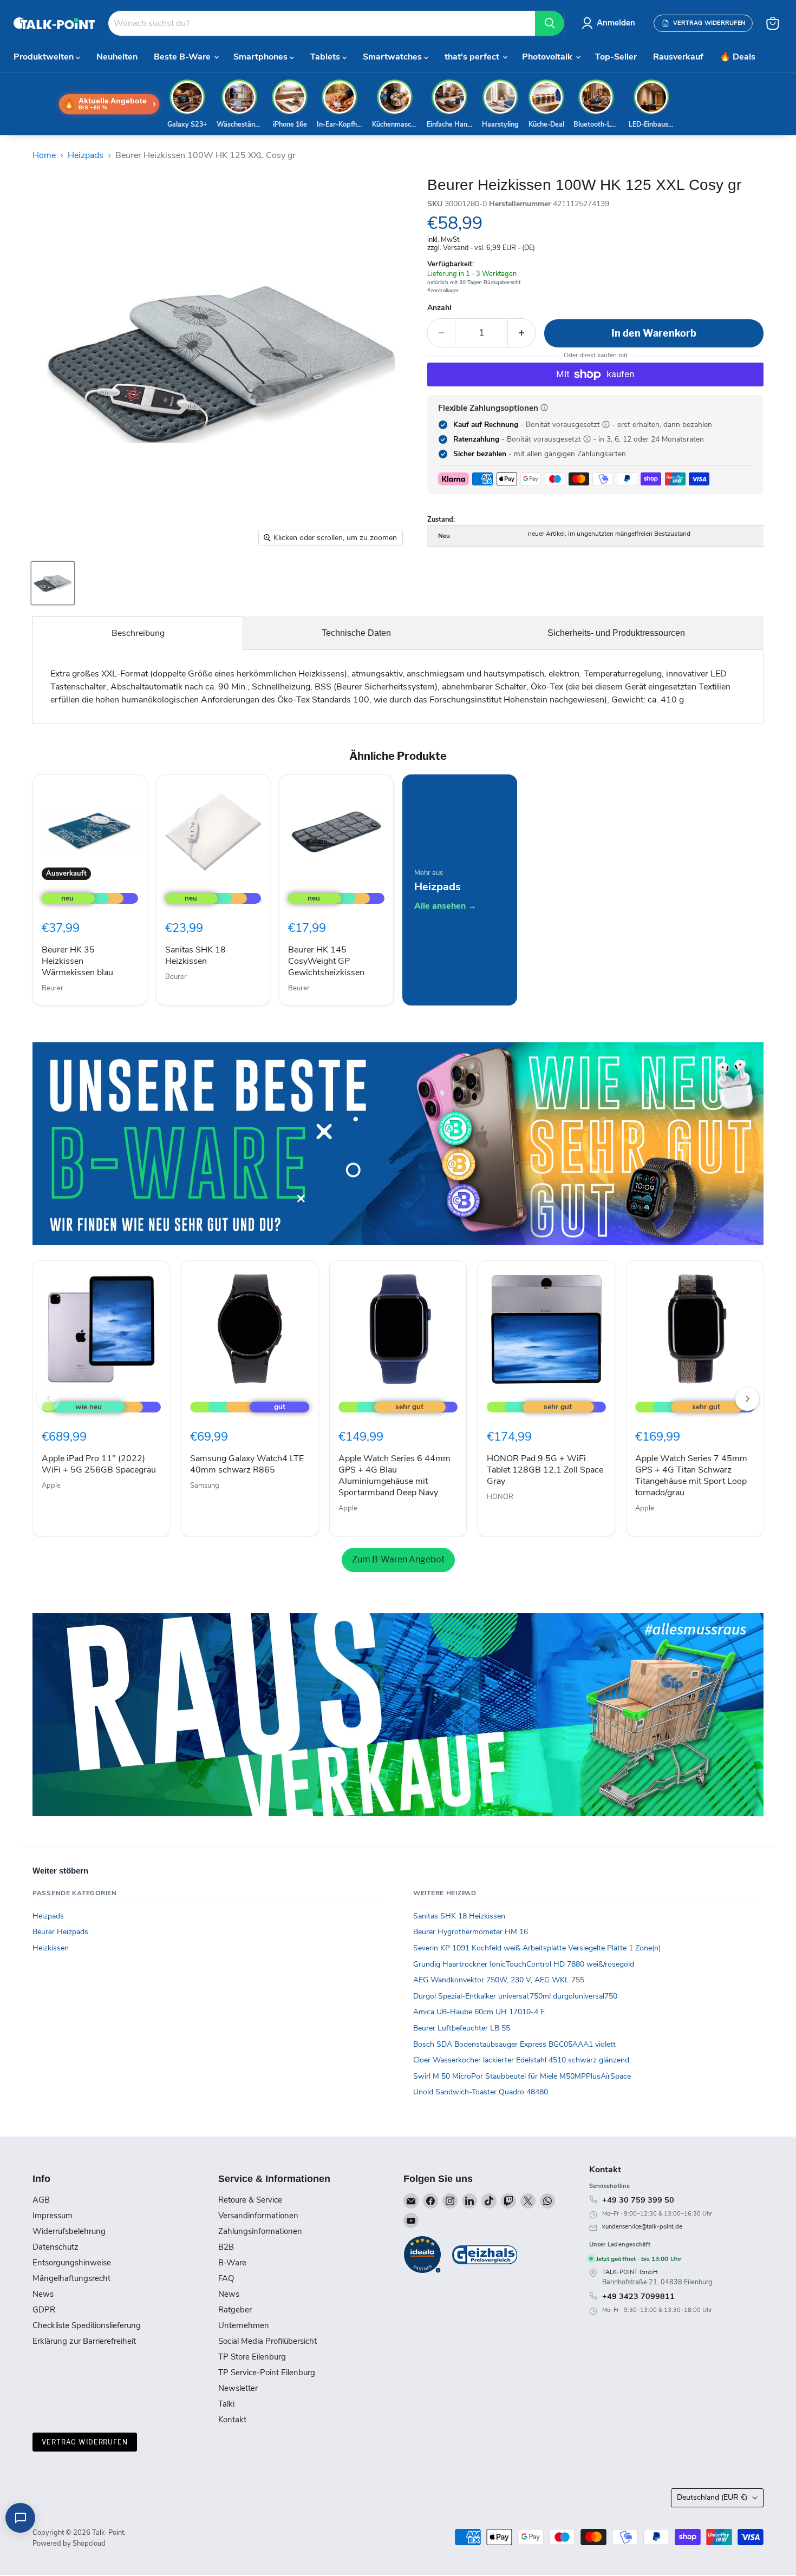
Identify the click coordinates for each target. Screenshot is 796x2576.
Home (44, 155)
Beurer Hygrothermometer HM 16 (471, 1932)
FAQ (226, 2278)
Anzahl (439, 308)
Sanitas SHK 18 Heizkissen (195, 955)
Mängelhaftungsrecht (71, 2278)
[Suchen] (550, 23)
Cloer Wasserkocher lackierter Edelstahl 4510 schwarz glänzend (521, 2060)
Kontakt (232, 2420)
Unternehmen (244, 2325)
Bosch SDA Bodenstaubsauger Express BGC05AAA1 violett (514, 2044)
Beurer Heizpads (60, 1932)
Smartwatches (393, 57)
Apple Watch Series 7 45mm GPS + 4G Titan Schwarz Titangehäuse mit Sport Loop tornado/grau (691, 1476)
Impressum (53, 2216)
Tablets (326, 57)
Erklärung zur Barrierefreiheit (84, 2341)
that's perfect (473, 57)
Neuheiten (117, 57)
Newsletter (238, 2388)
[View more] (398, 1144)
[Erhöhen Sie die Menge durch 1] (522, 333)
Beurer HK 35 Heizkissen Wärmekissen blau (77, 961)
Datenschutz (56, 2247)
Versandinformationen (258, 2216)
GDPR (44, 2310)
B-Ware (232, 2263)
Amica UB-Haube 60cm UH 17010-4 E (479, 2012)
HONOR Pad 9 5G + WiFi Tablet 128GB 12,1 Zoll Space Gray (545, 1470)
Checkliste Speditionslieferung (87, 2325)
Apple (51, 1486)
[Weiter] (747, 1399)
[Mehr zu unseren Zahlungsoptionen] (544, 408)
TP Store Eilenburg (252, 2357)
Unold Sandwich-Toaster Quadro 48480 (481, 2092)
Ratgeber (235, 2310)
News (43, 2294)
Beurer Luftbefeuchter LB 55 (462, 2028)
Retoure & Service (250, 2200)
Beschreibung (138, 633)
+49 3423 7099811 (638, 2296)
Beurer (53, 988)
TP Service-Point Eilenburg (267, 2373)
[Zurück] (49, 1399)
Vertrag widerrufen (85, 2442)
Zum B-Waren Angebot (398, 1559)
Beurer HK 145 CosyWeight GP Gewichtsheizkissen (326, 961)
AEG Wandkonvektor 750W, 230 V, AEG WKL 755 (499, 1980)
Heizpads (86, 155)
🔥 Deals (738, 57)
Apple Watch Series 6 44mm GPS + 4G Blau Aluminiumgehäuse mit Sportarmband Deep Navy (394, 1476)
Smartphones (262, 57)
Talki (226, 2404)
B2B (226, 2247)
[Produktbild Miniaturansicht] (53, 583)
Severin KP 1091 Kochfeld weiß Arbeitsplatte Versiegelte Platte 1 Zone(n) (537, 1948)
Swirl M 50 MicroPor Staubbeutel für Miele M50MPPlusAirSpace (522, 2076)
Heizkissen (51, 1948)
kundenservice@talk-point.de (642, 2227)
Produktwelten (45, 57)
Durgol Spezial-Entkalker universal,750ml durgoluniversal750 (515, 1996)
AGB (41, 2200)
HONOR (500, 1497)
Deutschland (712, 2497)
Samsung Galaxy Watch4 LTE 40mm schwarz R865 (247, 1464)
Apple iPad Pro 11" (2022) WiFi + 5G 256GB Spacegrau (99, 1464)
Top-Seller (616, 57)
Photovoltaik (548, 57)
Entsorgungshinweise (72, 2263)
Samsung (205, 1486)
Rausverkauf (678, 57)
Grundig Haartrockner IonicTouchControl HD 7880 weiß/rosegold (524, 1964)
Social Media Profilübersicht (267, 2341)
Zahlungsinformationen (260, 2231)
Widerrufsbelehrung (69, 2231)
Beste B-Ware (183, 57)
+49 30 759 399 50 (638, 2200)
